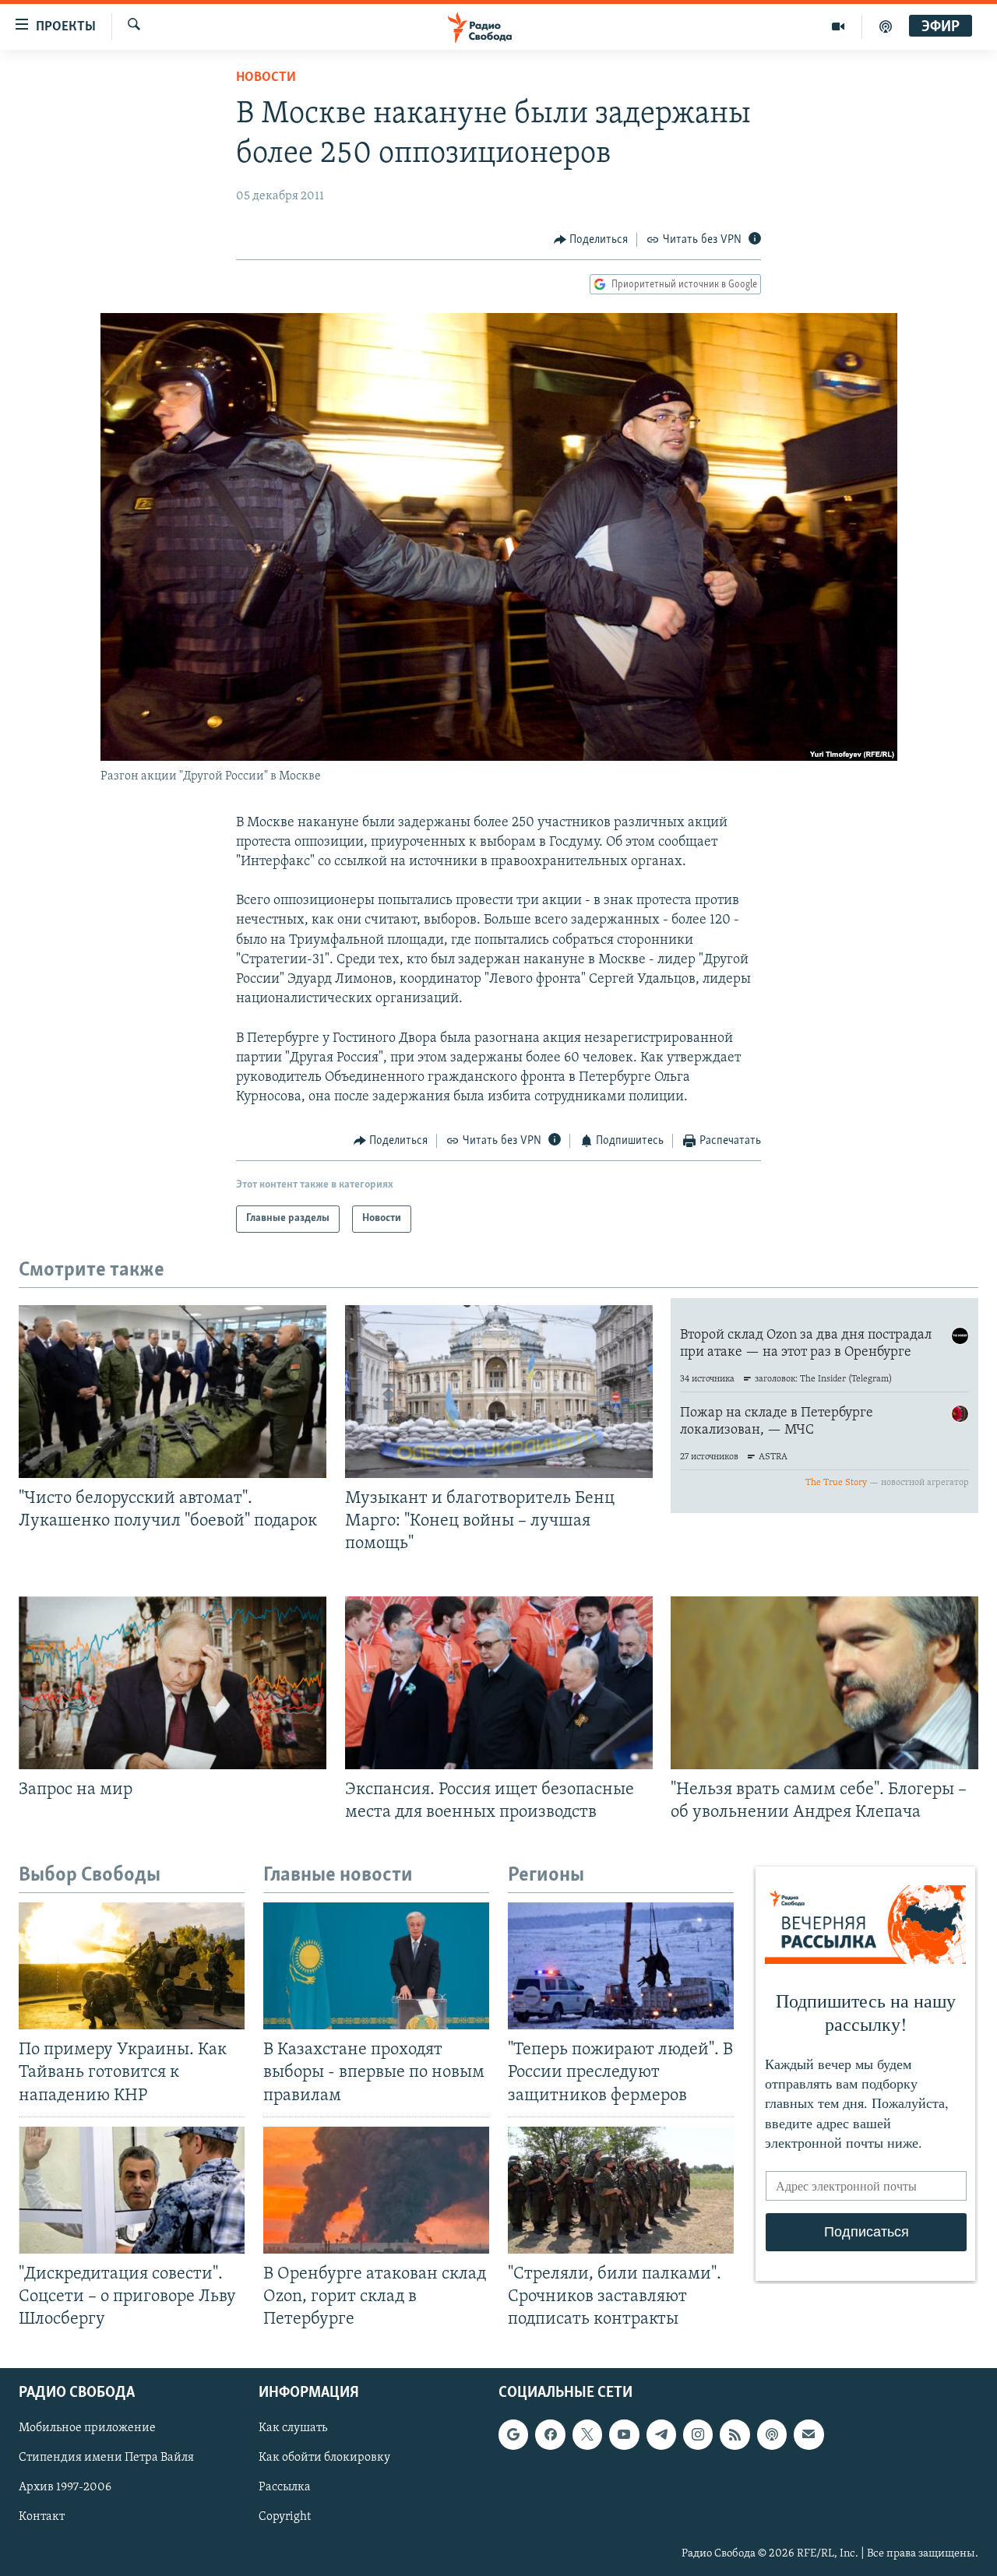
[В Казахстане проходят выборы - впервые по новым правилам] (376, 1966)
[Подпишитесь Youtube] (624, 2435)
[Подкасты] (772, 2435)
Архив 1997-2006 (65, 2488)
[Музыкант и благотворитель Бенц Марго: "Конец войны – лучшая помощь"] (499, 1392)
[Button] (591, 240)
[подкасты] (886, 26)
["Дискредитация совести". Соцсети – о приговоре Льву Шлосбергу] (132, 2190)
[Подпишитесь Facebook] (550, 2435)
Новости (266, 78)
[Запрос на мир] (173, 1683)
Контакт (42, 2518)
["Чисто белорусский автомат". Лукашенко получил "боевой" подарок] (173, 1392)
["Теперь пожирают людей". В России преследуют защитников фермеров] (621, 1966)
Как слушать (293, 2429)
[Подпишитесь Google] (513, 2435)
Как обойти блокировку (324, 2458)
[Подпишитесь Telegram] (661, 2435)
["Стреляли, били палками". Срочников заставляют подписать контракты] (621, 2190)
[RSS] (735, 2435)
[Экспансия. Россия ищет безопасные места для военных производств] (499, 1683)
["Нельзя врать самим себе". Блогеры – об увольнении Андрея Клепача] (824, 1683)
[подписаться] (809, 2435)
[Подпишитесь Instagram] (698, 2435)
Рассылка (285, 2488)
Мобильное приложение (87, 2429)
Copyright (285, 2518)
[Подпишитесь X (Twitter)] (587, 2435)
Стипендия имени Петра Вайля (106, 2458)
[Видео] (838, 26)
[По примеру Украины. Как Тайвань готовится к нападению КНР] (132, 1966)
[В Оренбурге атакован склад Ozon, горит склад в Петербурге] (376, 2190)
